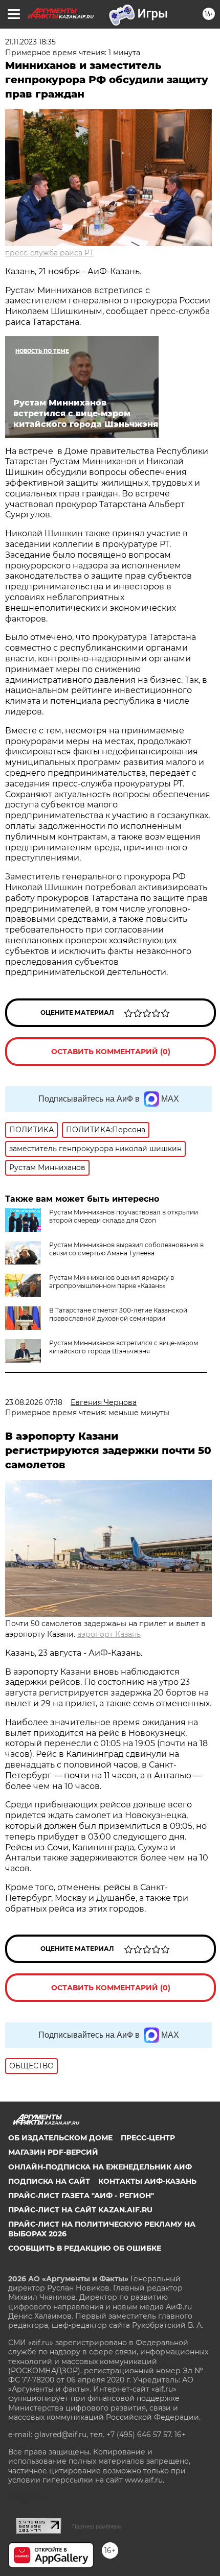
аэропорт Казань (109, 1634)
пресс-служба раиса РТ (49, 253)
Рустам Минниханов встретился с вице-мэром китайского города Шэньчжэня (124, 1347)
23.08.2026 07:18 (34, 1402)
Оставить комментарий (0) (111, 1052)
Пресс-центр (148, 2138)
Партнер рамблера (96, 2526)
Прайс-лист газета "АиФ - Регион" (81, 2196)
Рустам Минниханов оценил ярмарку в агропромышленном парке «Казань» (112, 1282)
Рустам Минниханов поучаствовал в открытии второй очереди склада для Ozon (124, 1216)
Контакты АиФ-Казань (147, 2181)
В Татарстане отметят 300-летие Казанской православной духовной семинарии (118, 1314)
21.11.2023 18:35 (30, 42)
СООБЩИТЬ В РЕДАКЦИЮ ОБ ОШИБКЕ (85, 2248)
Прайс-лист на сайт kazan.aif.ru (80, 2210)
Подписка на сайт (49, 2181)
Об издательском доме (60, 2138)
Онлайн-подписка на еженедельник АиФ (100, 2167)
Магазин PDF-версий (53, 2152)
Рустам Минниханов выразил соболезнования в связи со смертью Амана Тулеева (126, 1249)
